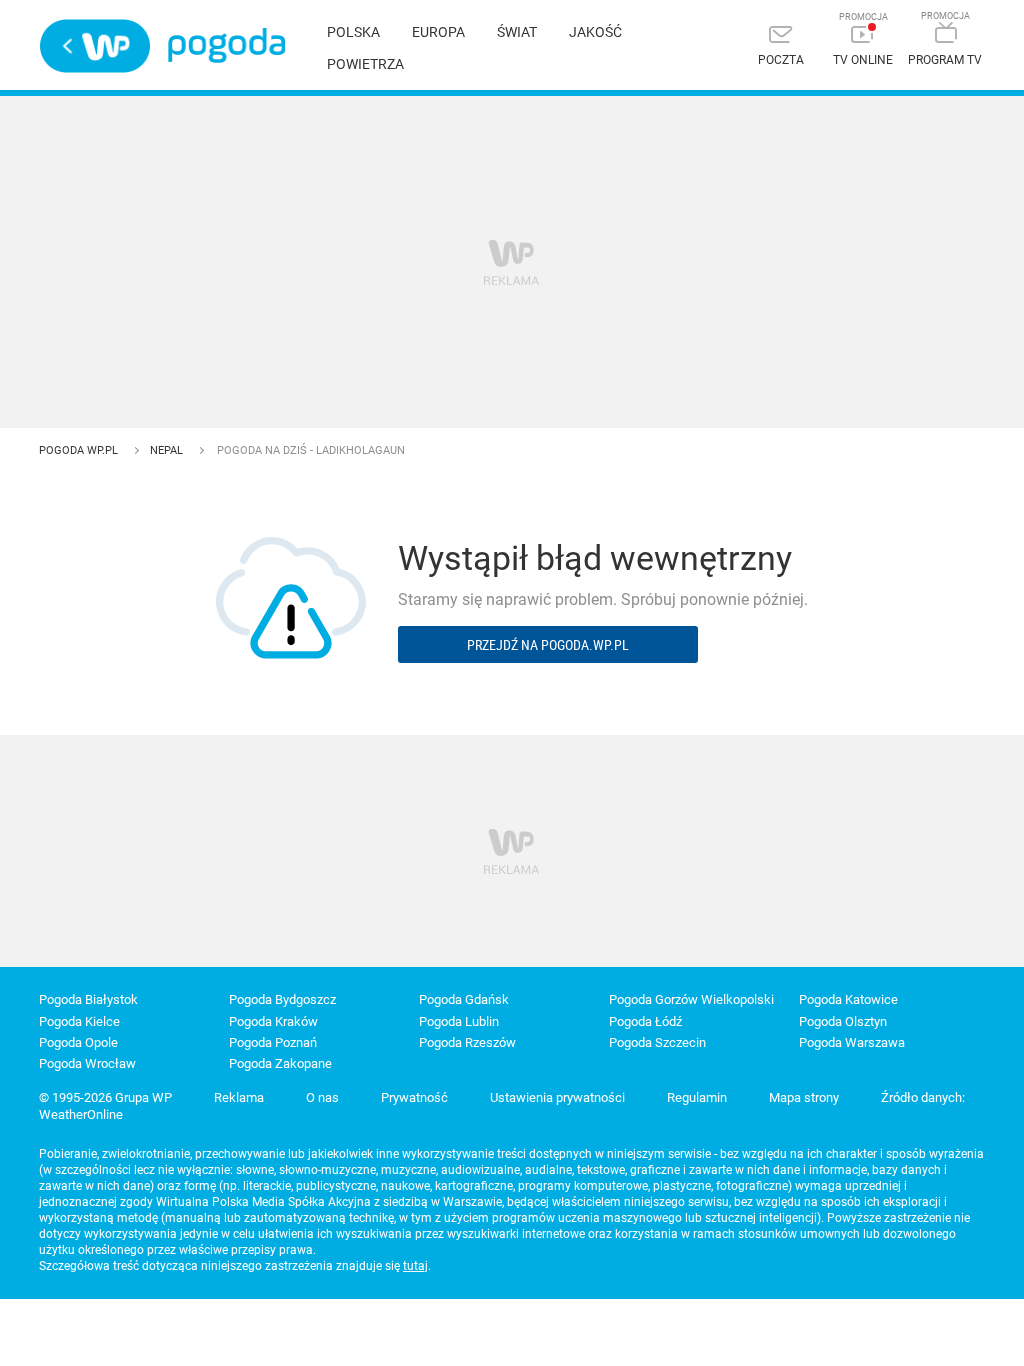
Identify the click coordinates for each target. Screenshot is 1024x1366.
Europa (438, 32)
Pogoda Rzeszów (467, 1042)
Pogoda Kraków (273, 1021)
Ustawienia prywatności (557, 1097)
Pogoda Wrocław (87, 1063)
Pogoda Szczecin (657, 1042)
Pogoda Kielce (79, 1021)
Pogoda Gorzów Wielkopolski (691, 999)
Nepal (168, 450)
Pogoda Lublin (459, 1021)
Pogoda (226, 45)
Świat (517, 32)
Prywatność (414, 1097)
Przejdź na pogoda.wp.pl (548, 644)
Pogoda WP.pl (80, 450)
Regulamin (697, 1097)
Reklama (239, 1097)
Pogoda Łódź (645, 1021)
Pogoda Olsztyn (843, 1021)
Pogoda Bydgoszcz (282, 999)
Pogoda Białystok (88, 999)
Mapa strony (804, 1097)
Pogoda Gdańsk (464, 999)
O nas (322, 1097)
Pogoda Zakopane (280, 1063)
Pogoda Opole (78, 1042)
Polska (353, 32)
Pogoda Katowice (848, 999)
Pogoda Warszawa (852, 1042)
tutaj (415, 1266)
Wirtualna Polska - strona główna (95, 46)
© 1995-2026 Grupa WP (105, 1097)
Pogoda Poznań (273, 1042)
